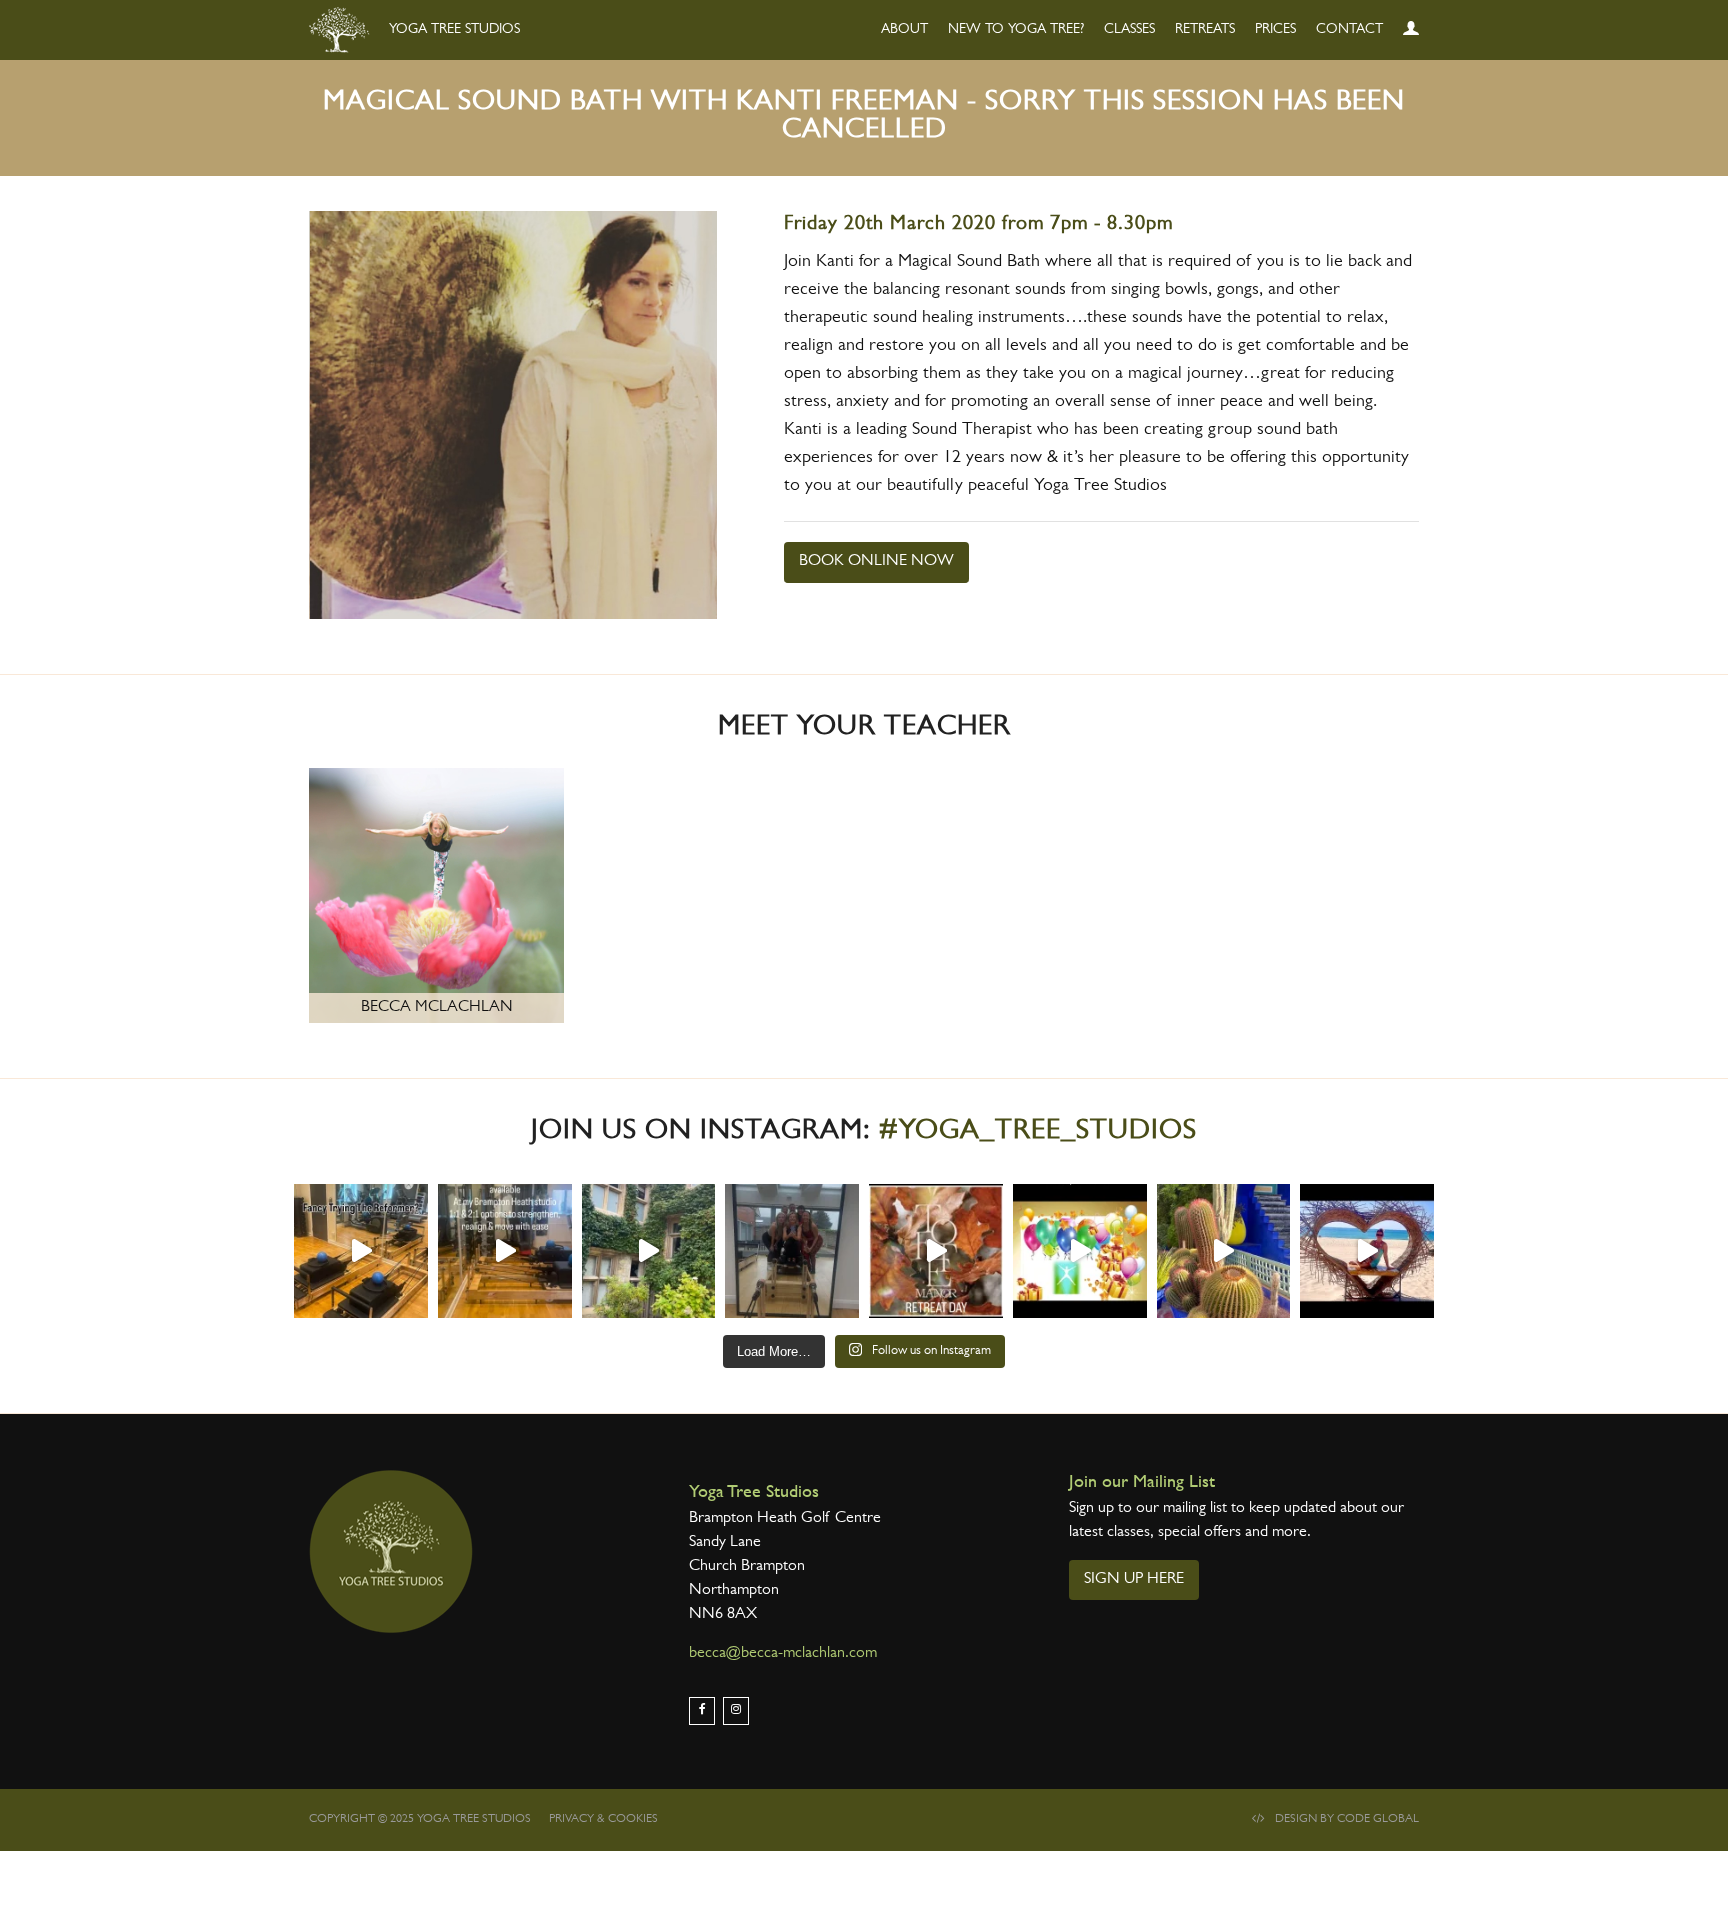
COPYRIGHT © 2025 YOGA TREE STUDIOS (420, 1820)
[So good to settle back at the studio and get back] (1367, 1251)
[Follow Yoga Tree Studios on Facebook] (702, 1711)
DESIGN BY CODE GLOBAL (1347, 1820)
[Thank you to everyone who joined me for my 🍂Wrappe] (649, 1251)
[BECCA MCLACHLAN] (436, 898)
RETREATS (1205, 30)
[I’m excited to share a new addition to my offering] (361, 1251)
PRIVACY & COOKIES (603, 1820)
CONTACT (1349, 30)
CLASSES (1129, 30)
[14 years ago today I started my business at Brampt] (1080, 1251)
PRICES (1275, 30)
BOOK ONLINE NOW (876, 562)
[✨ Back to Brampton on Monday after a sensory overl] (1224, 1251)
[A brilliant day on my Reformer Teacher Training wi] (792, 1251)
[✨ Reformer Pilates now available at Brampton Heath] (505, 1251)
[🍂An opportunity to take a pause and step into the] (936, 1251)
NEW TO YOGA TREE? (1016, 30)
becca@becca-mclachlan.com (783, 1654)
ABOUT (904, 30)
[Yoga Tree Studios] (391, 1552)
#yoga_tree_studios (1038, 1133)
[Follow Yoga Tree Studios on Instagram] (736, 1711)
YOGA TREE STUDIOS (452, 30)
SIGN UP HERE (1134, 1580)
